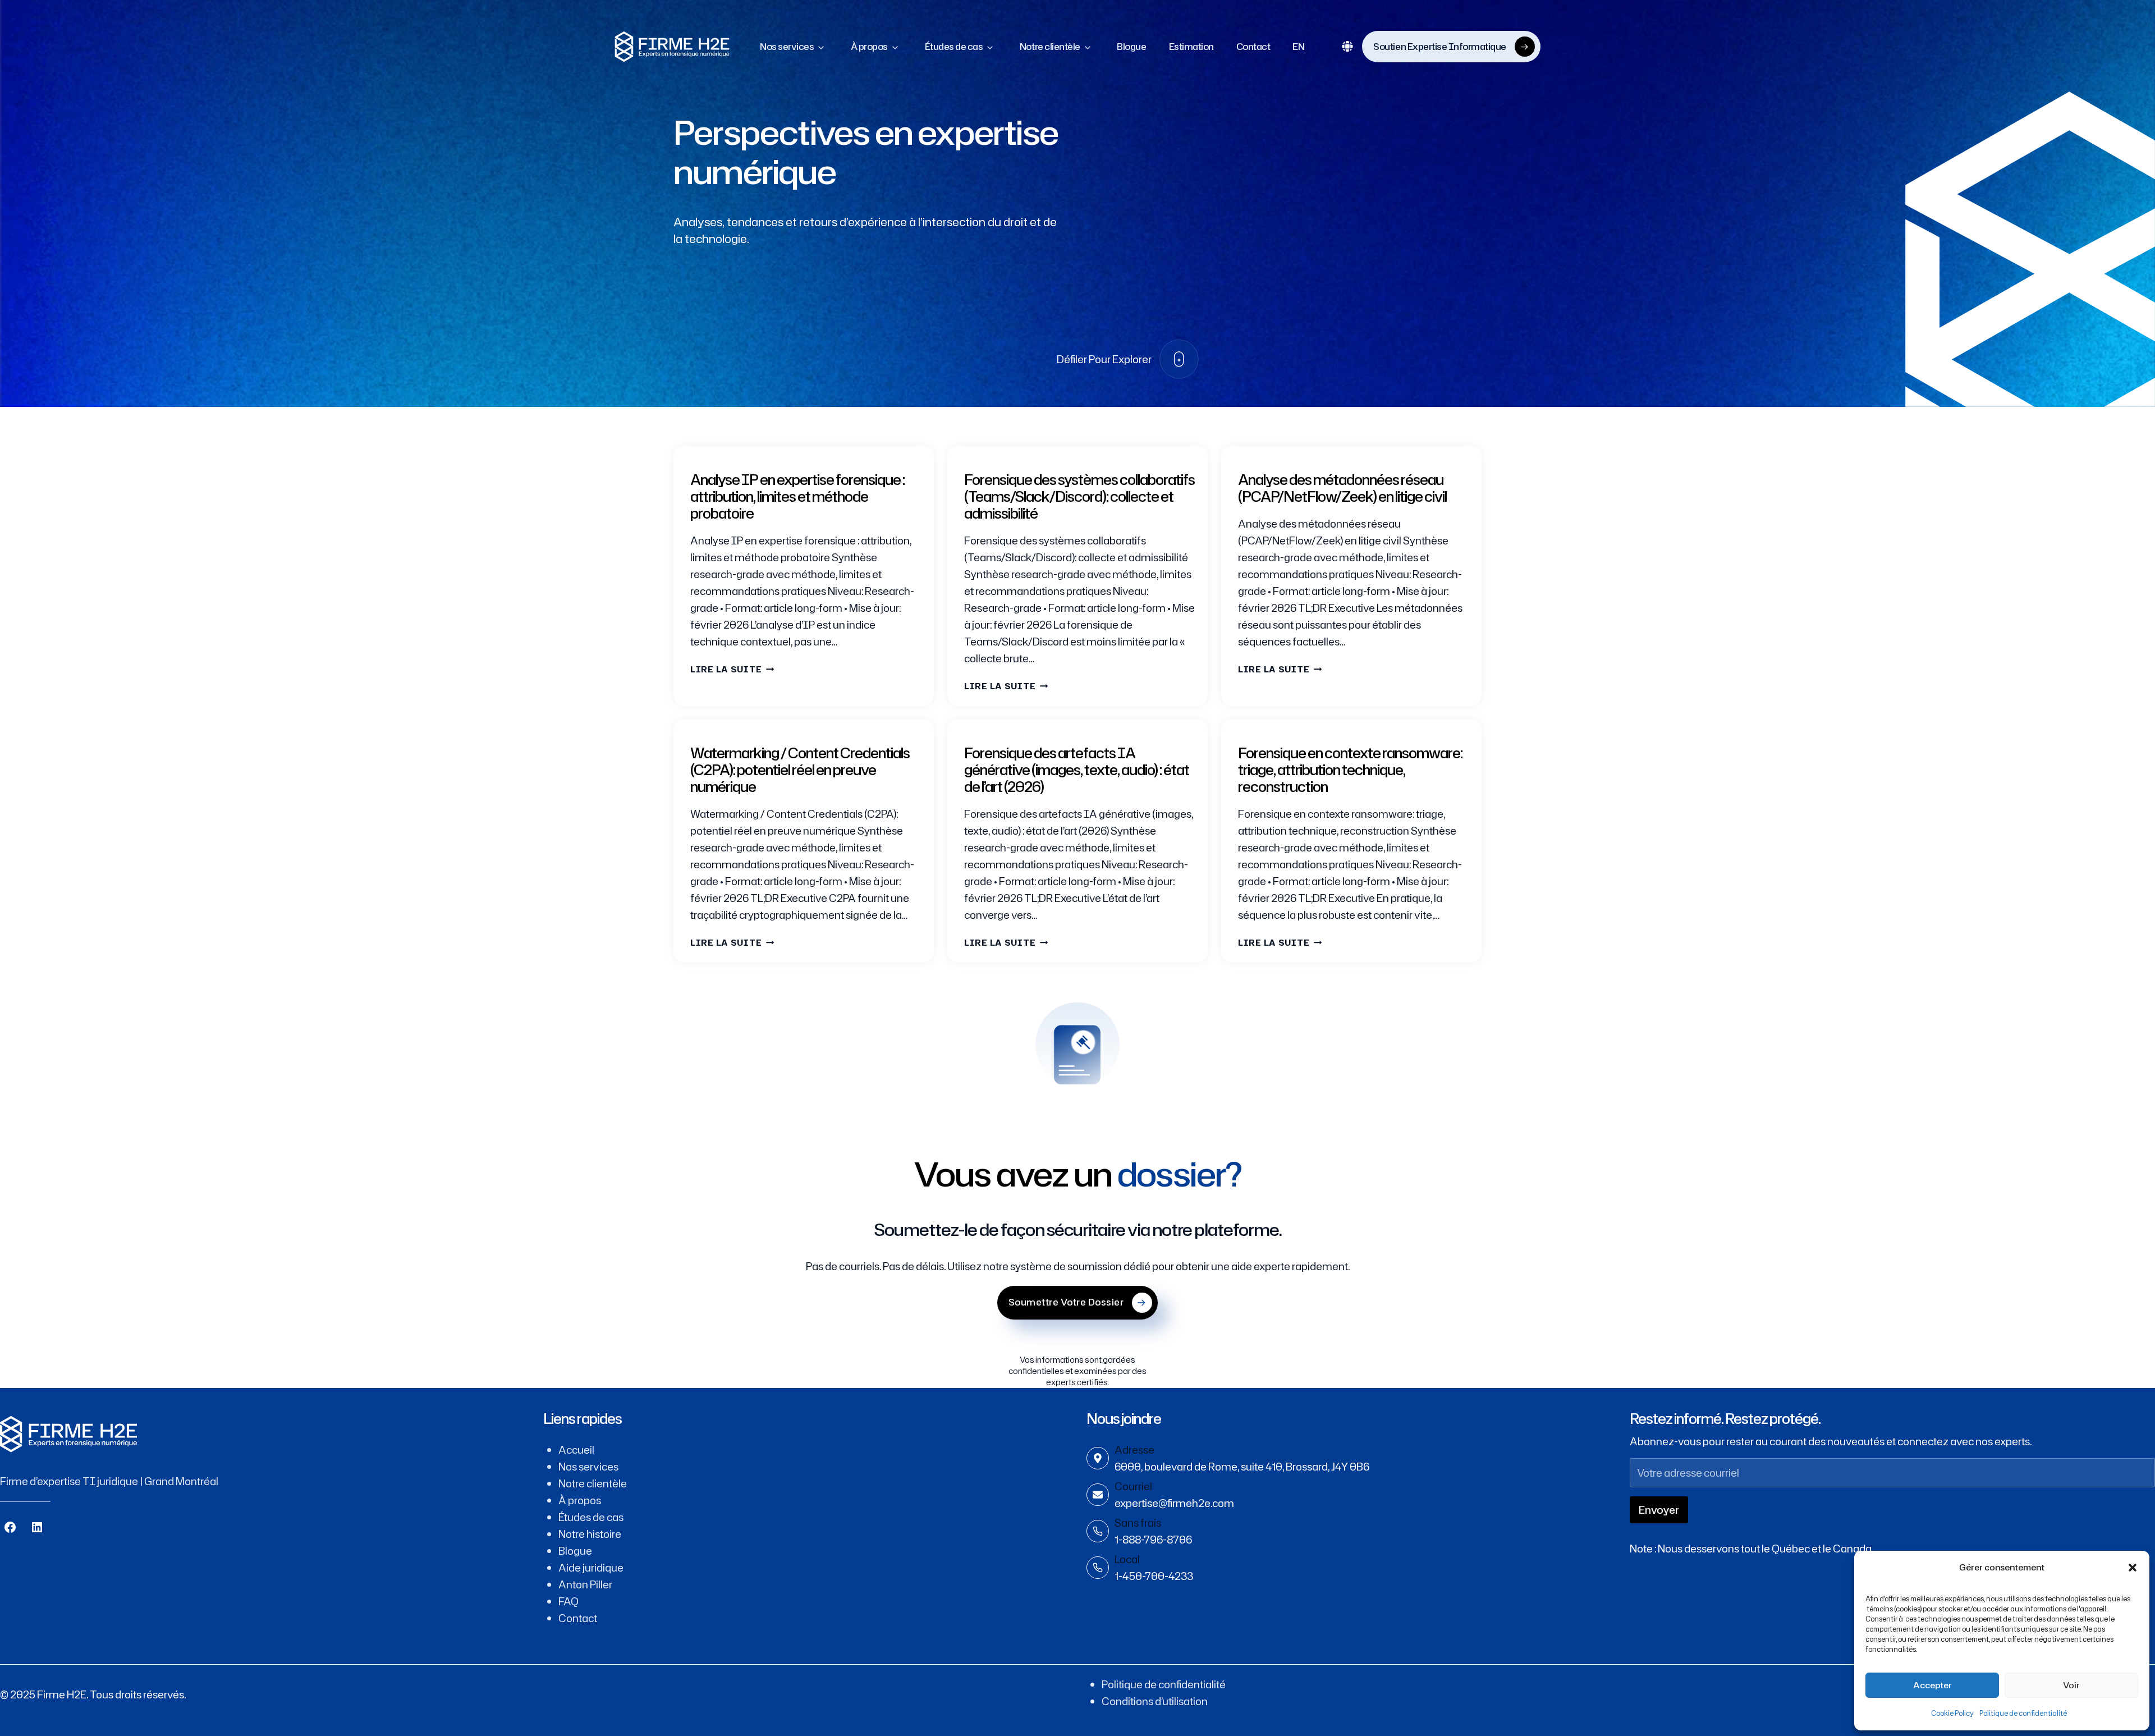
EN (1298, 47)
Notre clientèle (1050, 47)
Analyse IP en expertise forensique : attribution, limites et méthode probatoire (797, 496)
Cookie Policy (1952, 1713)
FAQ (568, 1601)
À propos (869, 47)
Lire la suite (732, 669)
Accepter (1932, 1685)
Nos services (787, 47)
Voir (2071, 1685)
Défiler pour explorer (1104, 359)
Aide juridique (591, 1568)
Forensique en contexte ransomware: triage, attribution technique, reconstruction (1350, 770)
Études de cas (954, 47)
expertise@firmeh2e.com (1174, 1503)
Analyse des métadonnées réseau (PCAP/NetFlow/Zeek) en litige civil (1342, 488)
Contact (1253, 47)
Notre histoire (590, 1534)
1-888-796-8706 (1153, 1540)
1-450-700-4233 (1154, 1576)
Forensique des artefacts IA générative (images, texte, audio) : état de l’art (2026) (1077, 770)
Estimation (1191, 47)
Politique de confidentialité (2023, 1713)
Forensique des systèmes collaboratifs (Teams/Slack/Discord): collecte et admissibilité (1079, 496)
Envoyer (1659, 1510)
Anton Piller (585, 1584)
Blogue (1131, 47)
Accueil (576, 1450)
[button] (2133, 1568)
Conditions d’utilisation (1155, 1701)
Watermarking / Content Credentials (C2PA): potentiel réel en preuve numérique (800, 770)
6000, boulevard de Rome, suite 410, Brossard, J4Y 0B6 (1242, 1467)
